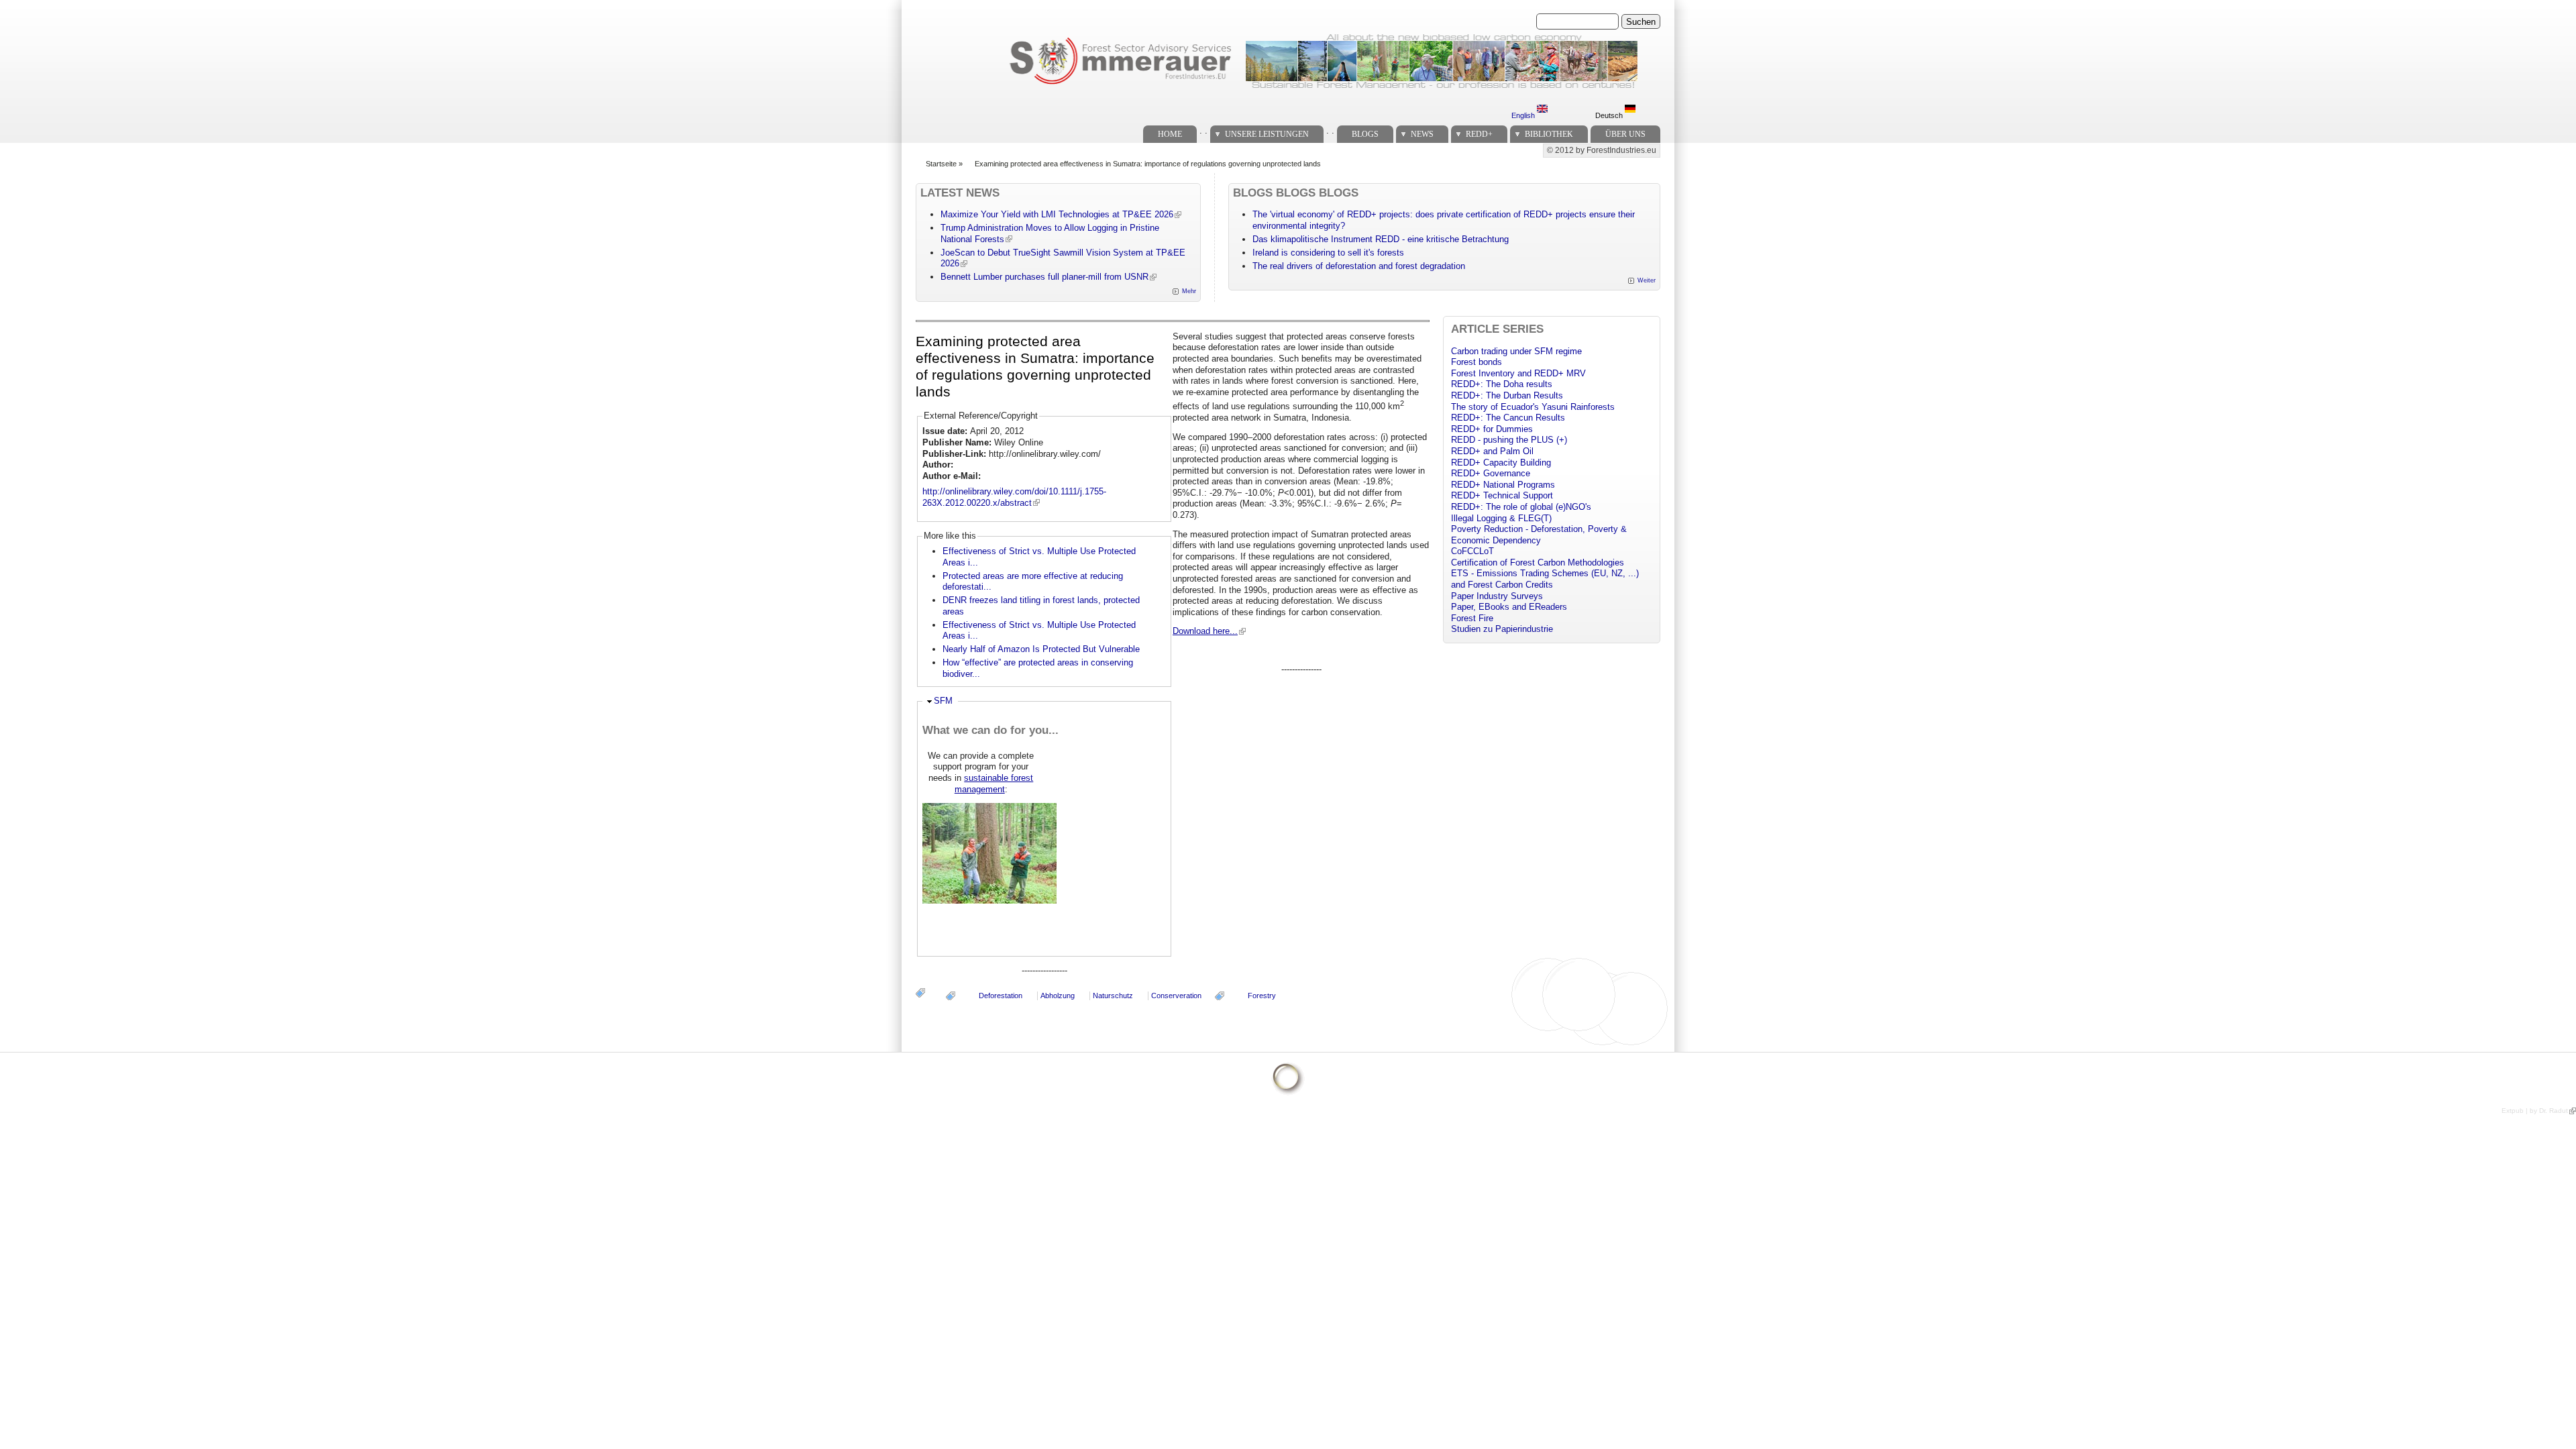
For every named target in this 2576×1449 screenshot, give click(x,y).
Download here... (1205, 631)
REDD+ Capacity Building (1501, 463)
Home (1170, 134)
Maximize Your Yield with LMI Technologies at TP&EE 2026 (1057, 214)
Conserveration (1176, 996)
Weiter (1647, 280)
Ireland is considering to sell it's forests (1328, 253)
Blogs (1365, 134)
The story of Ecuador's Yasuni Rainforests (1533, 407)
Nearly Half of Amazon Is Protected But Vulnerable (1041, 649)
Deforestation (1001, 996)
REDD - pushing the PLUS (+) (1509, 440)
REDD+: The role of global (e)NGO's (1521, 507)
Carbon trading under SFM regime (1516, 351)
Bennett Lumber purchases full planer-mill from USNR (1044, 277)
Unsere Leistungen (1267, 134)
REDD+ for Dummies (1492, 429)
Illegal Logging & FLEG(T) (1501, 518)
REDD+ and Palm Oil (1492, 451)
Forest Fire (1472, 618)
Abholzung (1058, 996)
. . (1203, 130)
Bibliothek (1549, 134)
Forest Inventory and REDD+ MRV (1518, 373)
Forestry (1262, 996)
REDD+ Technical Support (1502, 495)
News (1422, 134)
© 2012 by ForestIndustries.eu (1602, 150)
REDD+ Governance (1491, 473)
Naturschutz (1113, 996)
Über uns (1625, 134)
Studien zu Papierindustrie (1502, 629)
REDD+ (1479, 134)
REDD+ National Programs (1503, 485)
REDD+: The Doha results (1502, 384)
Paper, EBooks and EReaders (1509, 607)
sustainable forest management (994, 784)
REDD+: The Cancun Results (1508, 418)
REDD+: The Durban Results (1507, 395)
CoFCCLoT (1472, 551)
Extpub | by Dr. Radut (2535, 1111)
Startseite (941, 164)
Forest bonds (1477, 362)
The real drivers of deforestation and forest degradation (1359, 266)
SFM (943, 701)
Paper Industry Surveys (1497, 596)
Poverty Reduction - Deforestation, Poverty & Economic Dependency (1539, 535)
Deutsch (1610, 115)
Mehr (1189, 291)
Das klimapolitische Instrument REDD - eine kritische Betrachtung (1381, 239)
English (1524, 115)
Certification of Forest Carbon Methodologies (1538, 562)
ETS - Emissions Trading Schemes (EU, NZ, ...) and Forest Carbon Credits (1545, 579)
